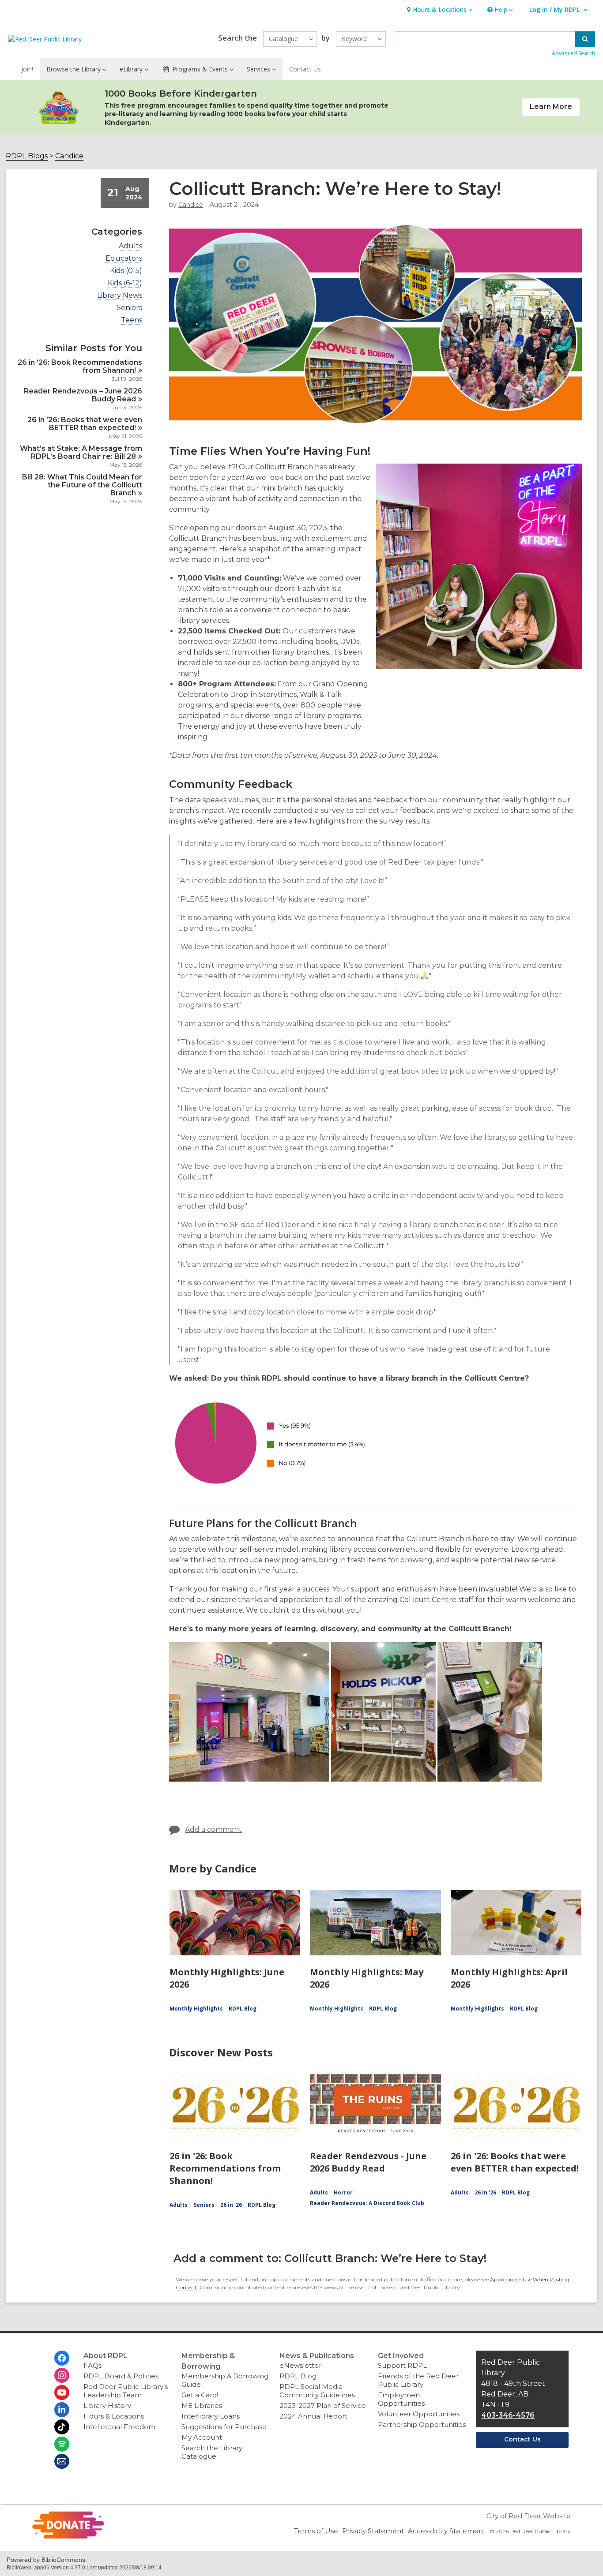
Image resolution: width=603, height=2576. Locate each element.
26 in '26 (231, 2205)
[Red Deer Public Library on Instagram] (62, 2375)
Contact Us (305, 69)
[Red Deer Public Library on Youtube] (62, 2393)
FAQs (92, 2365)
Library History (107, 2406)
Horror (343, 2192)
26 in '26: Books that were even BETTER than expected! (515, 2162)
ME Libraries (202, 2406)
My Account (202, 2437)
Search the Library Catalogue (212, 2452)
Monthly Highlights (196, 2009)
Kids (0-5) (126, 271)
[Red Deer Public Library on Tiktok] (62, 2427)
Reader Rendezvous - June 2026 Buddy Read (368, 2162)
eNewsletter (300, 2365)
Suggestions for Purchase (224, 2427)
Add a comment (213, 1829)
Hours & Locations (114, 2416)
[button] (439, 10)
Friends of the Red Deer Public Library (418, 2380)
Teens (132, 320)
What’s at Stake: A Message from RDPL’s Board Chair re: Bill (81, 452)
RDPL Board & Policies (121, 2376)
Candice (69, 156)
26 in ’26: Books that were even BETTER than (85, 424)
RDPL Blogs (27, 156)
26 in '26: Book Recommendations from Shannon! (225, 2168)
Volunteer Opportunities (419, 2414)
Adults (130, 246)
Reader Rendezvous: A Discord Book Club (367, 2203)
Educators (124, 258)
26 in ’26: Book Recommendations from (80, 366)
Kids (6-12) (125, 283)
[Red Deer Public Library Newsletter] (62, 2461)
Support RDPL (402, 2365)
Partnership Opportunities (422, 2424)
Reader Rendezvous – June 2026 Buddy (83, 395)
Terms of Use (316, 2531)
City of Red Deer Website (529, 2516)
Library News (120, 296)
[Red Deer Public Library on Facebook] (62, 2358)
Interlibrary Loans (211, 2416)
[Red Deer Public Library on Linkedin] (62, 2410)
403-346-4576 (508, 2415)
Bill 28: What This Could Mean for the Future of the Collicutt (82, 485)
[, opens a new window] (68, 2537)
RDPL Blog (243, 2009)
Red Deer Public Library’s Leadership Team (126, 2391)
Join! (27, 69)
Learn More (551, 107)
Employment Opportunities (401, 2399)
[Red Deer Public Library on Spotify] (62, 2444)
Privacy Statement (373, 2531)
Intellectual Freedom (119, 2427)
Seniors (129, 308)
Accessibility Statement (447, 2531)
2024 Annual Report (313, 2416)
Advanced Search (573, 53)
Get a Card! (200, 2395)
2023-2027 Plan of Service (323, 2406)
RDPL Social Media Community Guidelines (317, 2391)
